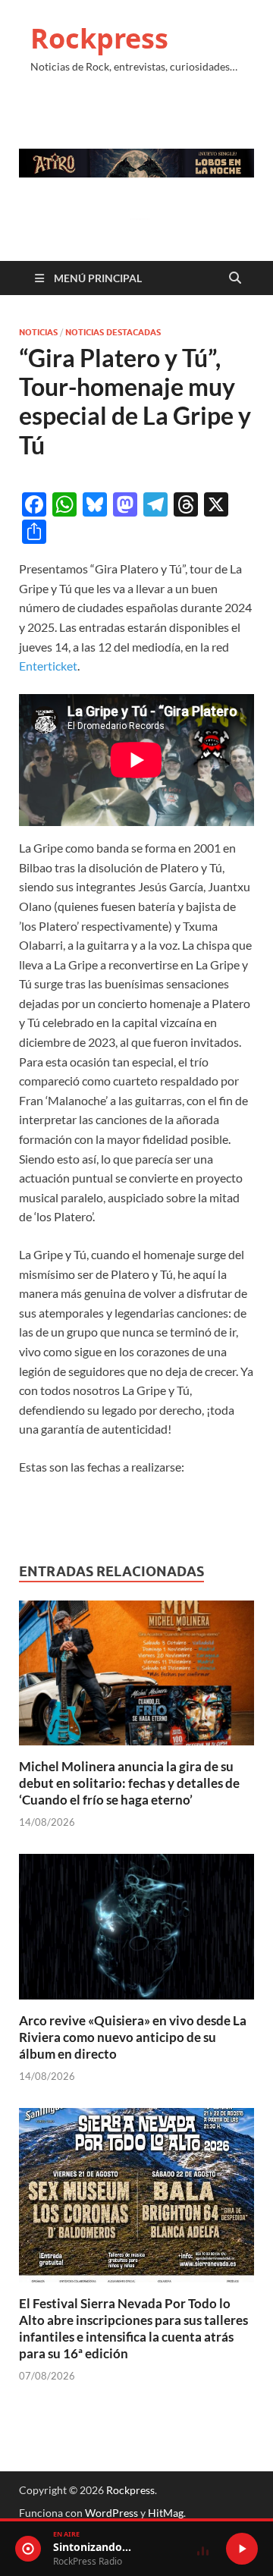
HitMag (166, 2513)
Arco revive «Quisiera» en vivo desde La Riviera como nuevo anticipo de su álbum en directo (133, 2037)
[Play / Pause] (242, 2549)
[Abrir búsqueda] (235, 278)
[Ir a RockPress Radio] (28, 2549)
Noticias (38, 332)
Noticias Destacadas (113, 332)
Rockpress (99, 38)
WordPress (111, 2513)
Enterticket (48, 666)
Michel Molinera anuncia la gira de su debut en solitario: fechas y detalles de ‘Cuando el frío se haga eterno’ (129, 1783)
